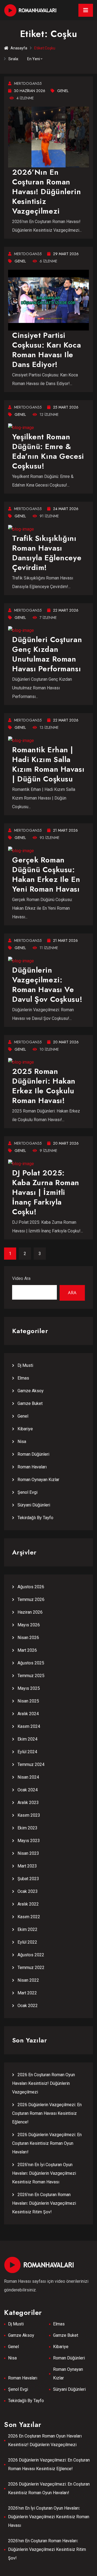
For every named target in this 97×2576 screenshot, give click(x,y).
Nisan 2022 (28, 1980)
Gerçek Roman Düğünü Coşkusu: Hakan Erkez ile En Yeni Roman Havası (46, 874)
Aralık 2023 (28, 1803)
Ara (72, 1293)
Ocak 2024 (28, 1790)
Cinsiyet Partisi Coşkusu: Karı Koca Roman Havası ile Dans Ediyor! (46, 350)
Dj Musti (25, 1365)
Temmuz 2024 (31, 1764)
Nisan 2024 (28, 1777)
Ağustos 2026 (31, 1587)
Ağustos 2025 (31, 1663)
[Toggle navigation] (86, 10)
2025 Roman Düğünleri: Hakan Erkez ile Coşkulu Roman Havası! (44, 1086)
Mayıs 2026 (29, 1625)
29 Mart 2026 (66, 254)
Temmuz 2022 (31, 1968)
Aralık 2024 (28, 1714)
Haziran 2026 (30, 1612)
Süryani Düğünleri (34, 1505)
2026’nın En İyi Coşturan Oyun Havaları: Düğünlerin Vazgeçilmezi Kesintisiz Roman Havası (44, 2173)
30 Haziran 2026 (30, 91)
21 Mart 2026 (65, 830)
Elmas (23, 1378)
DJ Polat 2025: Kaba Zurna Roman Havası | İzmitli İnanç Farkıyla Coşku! (46, 1192)
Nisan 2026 (28, 1638)
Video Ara (21, 1278)
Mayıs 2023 (29, 1841)
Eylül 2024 (27, 1752)
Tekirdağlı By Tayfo (35, 1518)
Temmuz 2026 (31, 1599)
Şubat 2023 (28, 1879)
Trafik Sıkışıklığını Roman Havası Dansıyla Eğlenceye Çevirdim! (47, 553)
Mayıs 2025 (29, 1688)
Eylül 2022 (27, 1942)
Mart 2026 (27, 1650)
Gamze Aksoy (31, 1391)
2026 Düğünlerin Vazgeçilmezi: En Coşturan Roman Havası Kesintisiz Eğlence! (47, 2113)
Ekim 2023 (27, 1828)
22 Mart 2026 (66, 610)
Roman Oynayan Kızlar (38, 1480)
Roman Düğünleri (33, 1454)
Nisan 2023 (28, 1853)
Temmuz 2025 (31, 1676)
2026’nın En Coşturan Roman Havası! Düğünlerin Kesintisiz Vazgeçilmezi (46, 192)
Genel (63, 91)
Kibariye (25, 1429)
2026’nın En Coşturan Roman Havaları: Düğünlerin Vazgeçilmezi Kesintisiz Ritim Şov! (44, 2203)
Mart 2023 (27, 1866)
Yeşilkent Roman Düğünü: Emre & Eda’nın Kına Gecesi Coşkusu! (48, 451)
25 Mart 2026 (66, 407)
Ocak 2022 (28, 2006)
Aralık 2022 (28, 1904)
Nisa (22, 1442)
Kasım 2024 (29, 1726)
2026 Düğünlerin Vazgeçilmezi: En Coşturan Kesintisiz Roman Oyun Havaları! (47, 2143)
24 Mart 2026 (66, 509)
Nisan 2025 (28, 1701)
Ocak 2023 (28, 1891)
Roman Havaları (32, 1467)
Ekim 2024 (27, 1739)
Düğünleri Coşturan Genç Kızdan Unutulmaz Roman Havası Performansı (47, 654)
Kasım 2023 (29, 1815)
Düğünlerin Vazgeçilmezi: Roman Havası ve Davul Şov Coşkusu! (47, 985)
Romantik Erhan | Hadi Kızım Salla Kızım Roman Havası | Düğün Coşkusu (48, 764)
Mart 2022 (27, 1993)
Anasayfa (19, 48)
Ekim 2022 (27, 1929)
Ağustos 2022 (31, 1955)
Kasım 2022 (29, 1917)
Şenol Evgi (27, 1492)
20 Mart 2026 (66, 1042)
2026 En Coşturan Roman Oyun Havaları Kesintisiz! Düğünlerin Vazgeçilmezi (44, 2083)
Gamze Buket (30, 1403)
